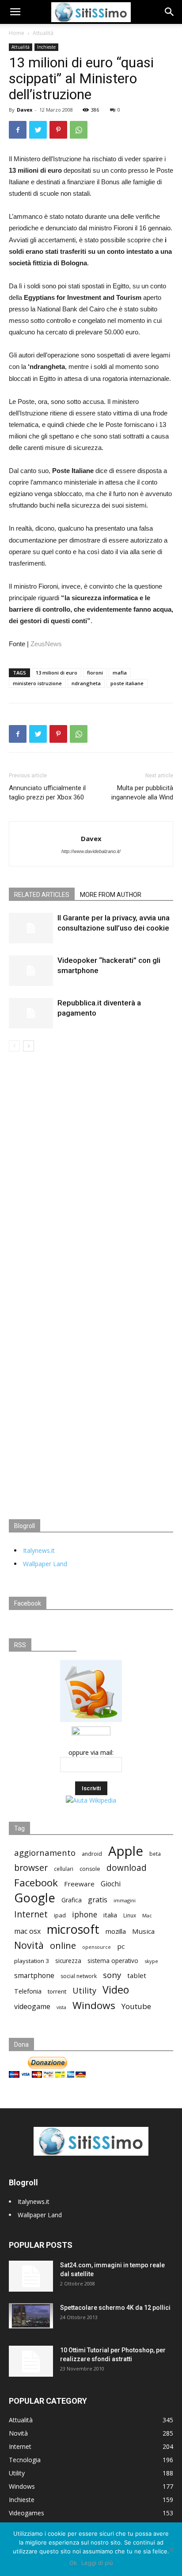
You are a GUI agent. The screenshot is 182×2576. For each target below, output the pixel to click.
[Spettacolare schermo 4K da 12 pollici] (31, 2316)
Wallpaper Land (45, 1564)
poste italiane (127, 683)
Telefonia (28, 1991)
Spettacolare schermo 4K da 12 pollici (115, 2308)
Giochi (111, 1884)
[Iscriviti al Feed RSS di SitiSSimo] (91, 1722)
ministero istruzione (37, 683)
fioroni (95, 673)
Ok (73, 2563)
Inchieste (46, 47)
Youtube (136, 2006)
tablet (137, 1975)
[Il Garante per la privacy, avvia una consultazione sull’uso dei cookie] (31, 928)
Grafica (72, 1900)
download (127, 1868)
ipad (60, 1915)
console (90, 1869)
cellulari (64, 1869)
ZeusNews (46, 644)
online (63, 1946)
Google (35, 1898)
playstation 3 (32, 1961)
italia (110, 1915)
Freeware (79, 1884)
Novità (29, 1945)
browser (31, 1868)
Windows (94, 2005)
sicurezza (68, 1961)
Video (116, 1990)
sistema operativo (113, 1961)
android (92, 1854)
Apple (126, 1851)
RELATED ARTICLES (42, 895)
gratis (98, 1900)
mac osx (27, 1931)
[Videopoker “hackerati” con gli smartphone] (31, 971)
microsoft (73, 1929)
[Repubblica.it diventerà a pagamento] (31, 1013)
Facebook (36, 1883)
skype (151, 1961)
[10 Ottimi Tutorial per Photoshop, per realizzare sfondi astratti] (31, 2361)
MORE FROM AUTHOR (111, 895)
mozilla (116, 1931)
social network (79, 1976)
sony (112, 1975)
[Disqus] (91, 1176)
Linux (130, 1915)
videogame (32, 2007)
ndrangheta (86, 683)
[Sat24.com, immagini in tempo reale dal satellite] (31, 2276)
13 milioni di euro (57, 673)
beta (155, 1854)
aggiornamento (45, 1852)
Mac (147, 1915)
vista (61, 2007)
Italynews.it (39, 1550)
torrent (57, 1991)
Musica (143, 1931)
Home (17, 33)
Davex (25, 110)
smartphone (34, 1976)
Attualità (43, 33)
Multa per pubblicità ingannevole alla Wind (142, 793)
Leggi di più (97, 2563)
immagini (125, 1900)
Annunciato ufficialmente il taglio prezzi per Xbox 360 (47, 793)
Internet (31, 1914)
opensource (97, 1947)
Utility (84, 1991)
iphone (85, 1915)
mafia (120, 673)
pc (121, 1946)
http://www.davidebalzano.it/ (91, 851)
